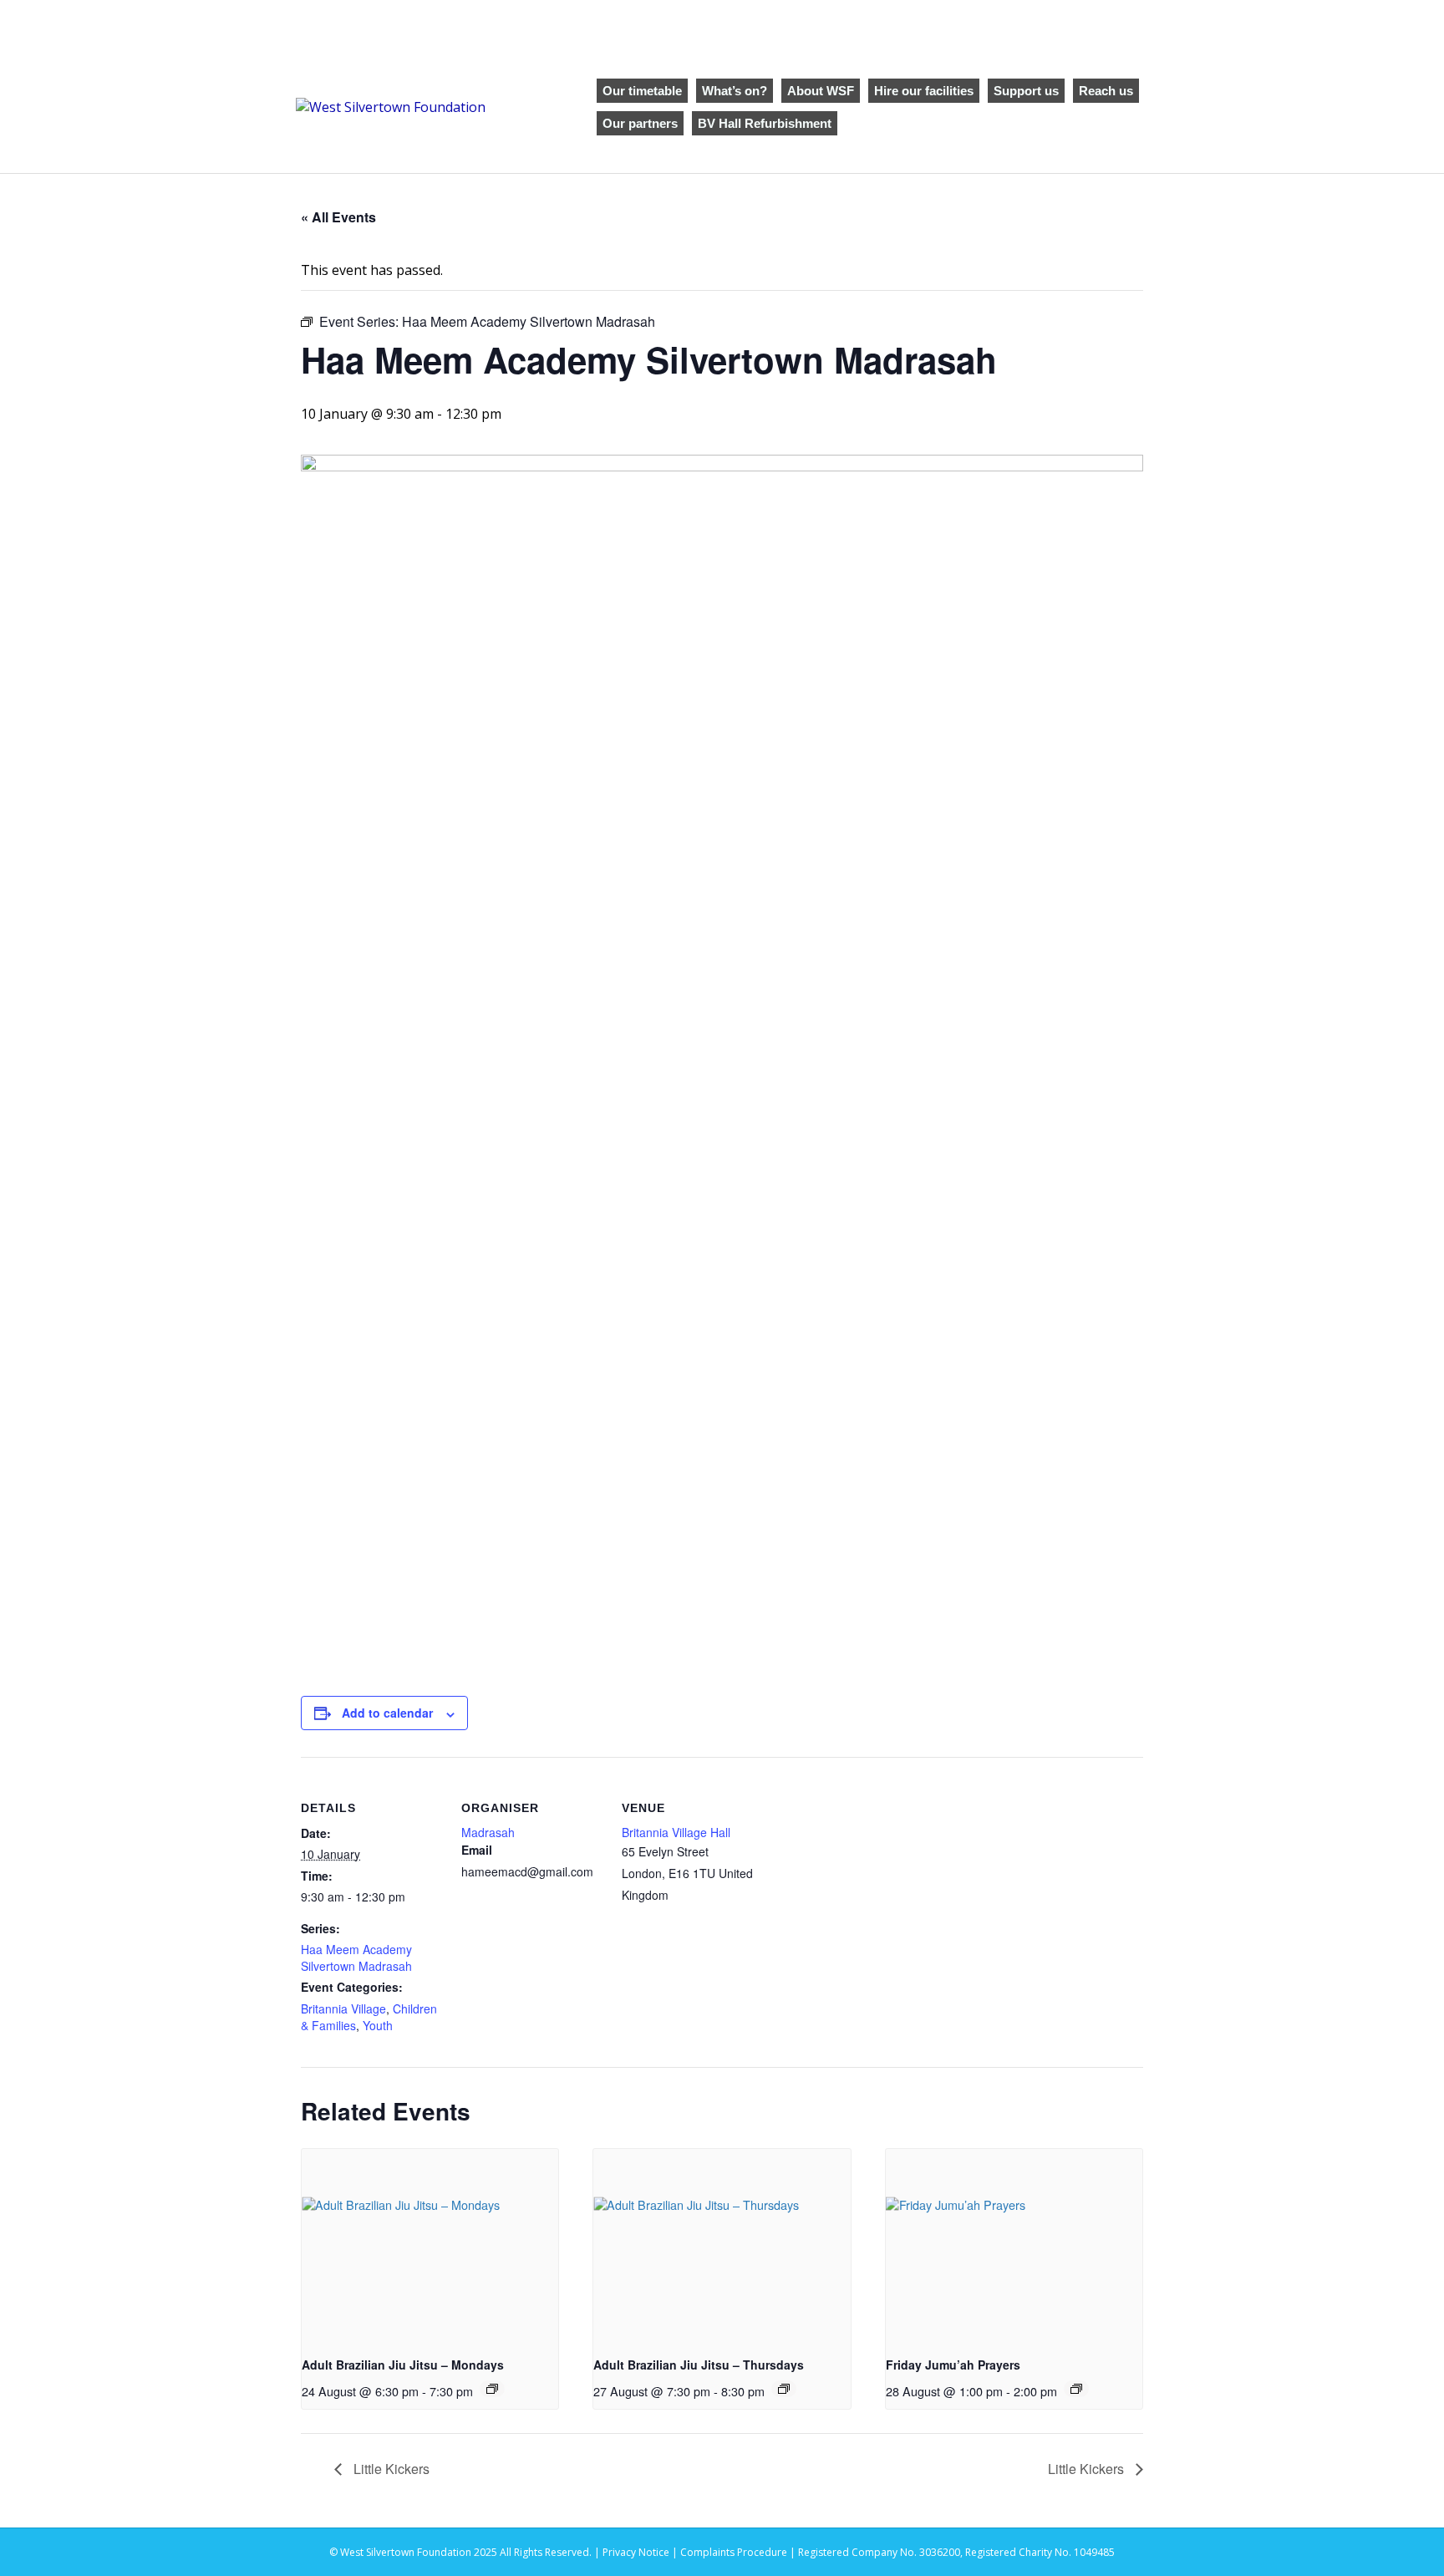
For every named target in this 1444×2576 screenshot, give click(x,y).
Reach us (1106, 91)
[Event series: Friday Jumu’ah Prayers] (1076, 2389)
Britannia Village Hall (676, 1832)
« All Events (338, 217)
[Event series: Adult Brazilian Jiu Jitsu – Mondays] (492, 2389)
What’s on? (735, 91)
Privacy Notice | (641, 2552)
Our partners (640, 123)
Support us (1026, 91)
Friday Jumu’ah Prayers (953, 2365)
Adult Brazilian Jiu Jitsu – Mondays (403, 2365)
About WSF (821, 91)
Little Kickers (390, 2469)
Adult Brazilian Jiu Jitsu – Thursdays (699, 2365)
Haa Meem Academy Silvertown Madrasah (356, 1957)
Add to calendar (387, 1713)
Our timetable (642, 91)
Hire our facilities (924, 91)
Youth (378, 2025)
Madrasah (488, 1832)
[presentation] (430, 2245)
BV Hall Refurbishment (765, 123)
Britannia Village (343, 2008)
